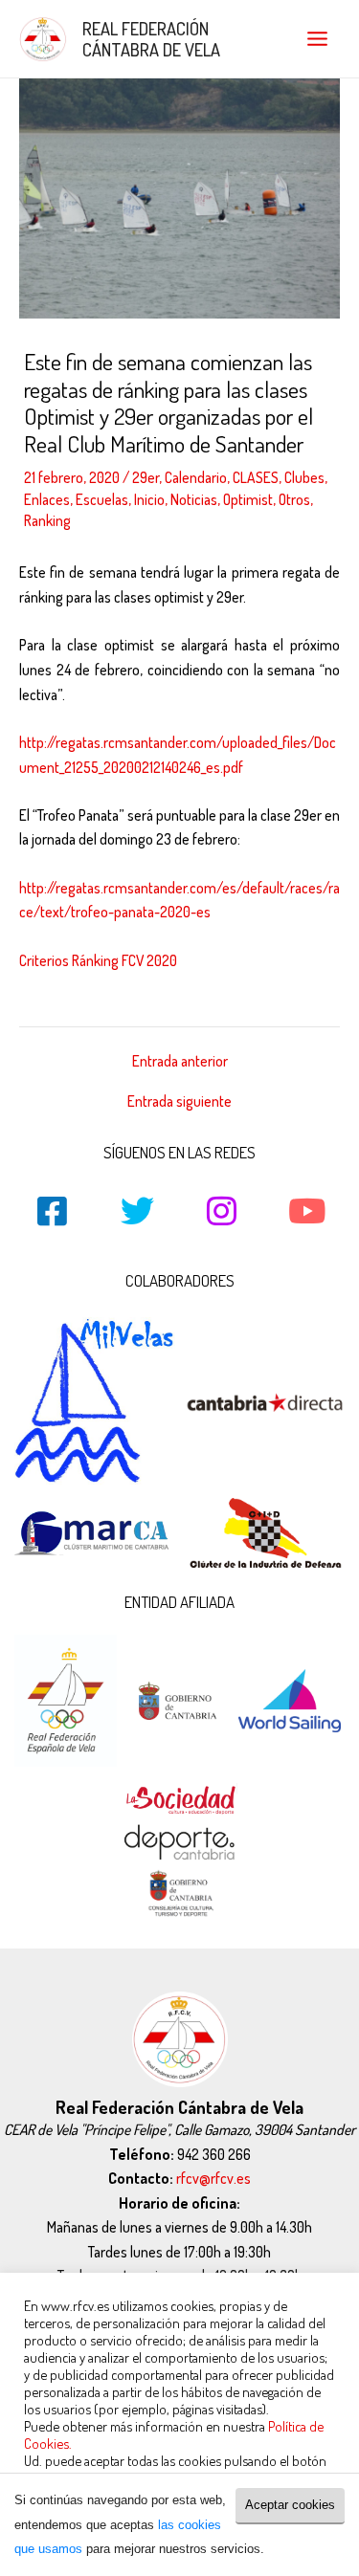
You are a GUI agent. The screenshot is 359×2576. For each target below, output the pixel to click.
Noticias (194, 499)
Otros (294, 499)
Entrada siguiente (179, 1102)
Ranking (47, 520)
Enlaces (47, 499)
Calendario (196, 477)
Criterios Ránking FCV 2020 (98, 960)
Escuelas (102, 499)
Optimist (248, 499)
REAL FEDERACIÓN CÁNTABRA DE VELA (151, 39)
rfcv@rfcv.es (213, 2178)
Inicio (149, 499)
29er (146, 477)
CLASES (256, 477)
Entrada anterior (180, 1062)
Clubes (304, 477)
